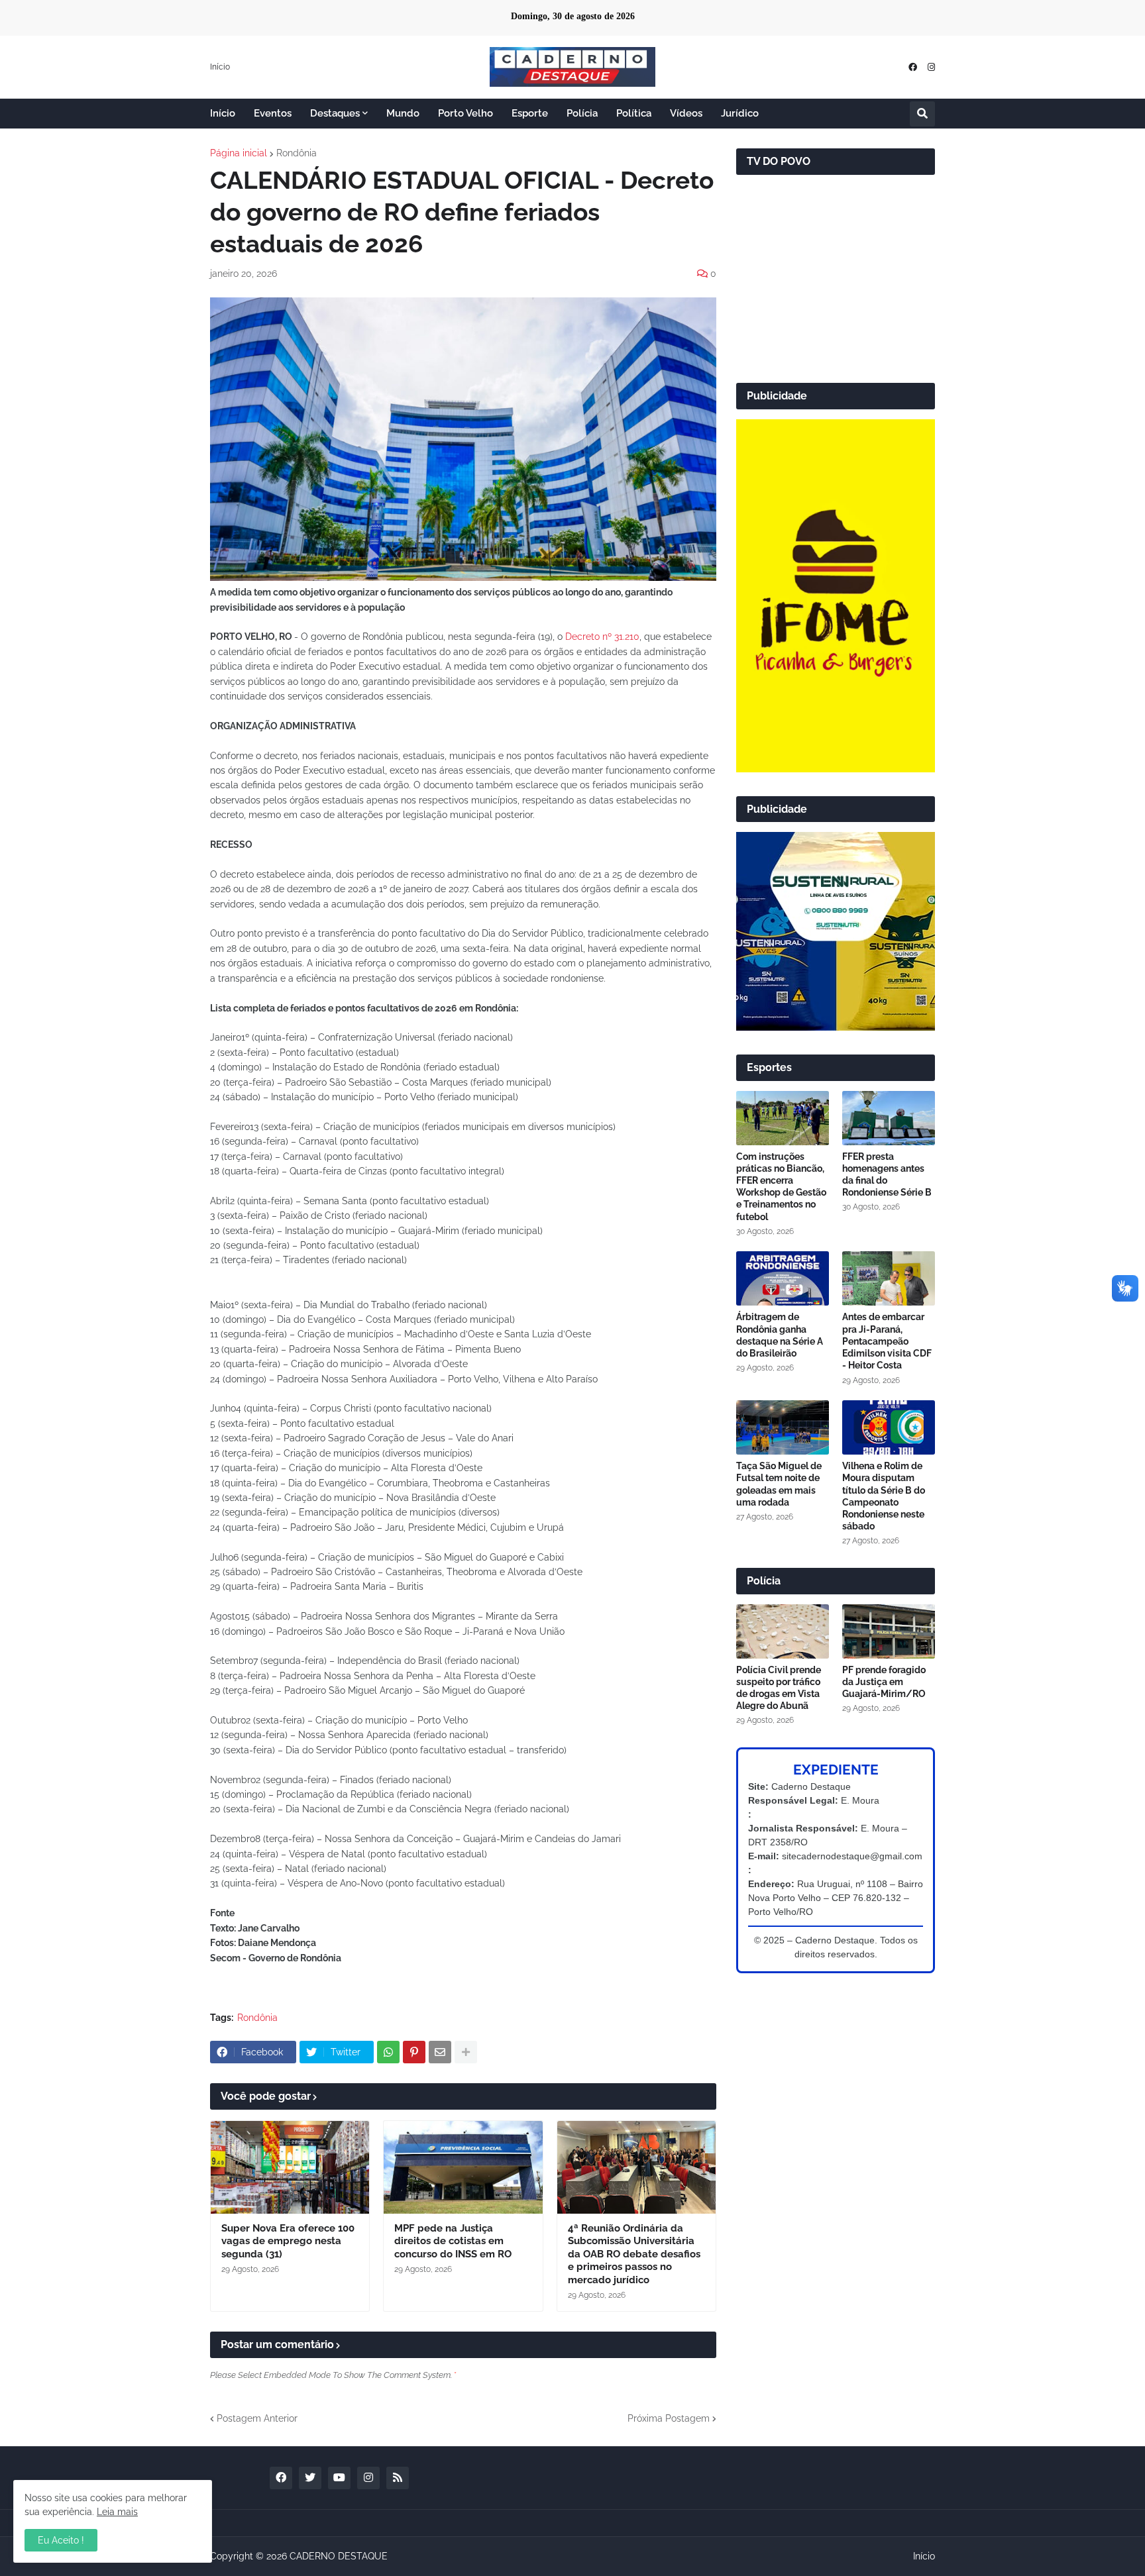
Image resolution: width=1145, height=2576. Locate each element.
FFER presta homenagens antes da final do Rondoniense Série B (887, 1175)
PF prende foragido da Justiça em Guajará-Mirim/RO (884, 1682)
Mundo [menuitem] (403, 113)
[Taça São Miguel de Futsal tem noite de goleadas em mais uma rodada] (783, 1427)
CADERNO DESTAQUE (339, 2556)
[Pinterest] (414, 2052)
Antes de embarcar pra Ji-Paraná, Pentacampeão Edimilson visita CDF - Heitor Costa (887, 1341)
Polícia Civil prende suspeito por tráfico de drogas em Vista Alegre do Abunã (779, 1688)
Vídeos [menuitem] (686, 113)
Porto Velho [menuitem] (465, 113)
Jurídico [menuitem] (740, 113)
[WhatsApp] (388, 2052)
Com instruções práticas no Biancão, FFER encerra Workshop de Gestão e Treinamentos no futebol (781, 1187)
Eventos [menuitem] (273, 113)
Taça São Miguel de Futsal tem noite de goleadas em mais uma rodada (779, 1484)
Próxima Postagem (669, 2418)
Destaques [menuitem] (335, 113)
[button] (922, 114)
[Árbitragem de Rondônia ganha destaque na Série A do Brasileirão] (783, 1278)
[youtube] (339, 2478)
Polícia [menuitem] (582, 113)
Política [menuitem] (634, 113)
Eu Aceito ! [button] (61, 2540)
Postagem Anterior (257, 2418)
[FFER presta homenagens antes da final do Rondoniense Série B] (889, 1118)
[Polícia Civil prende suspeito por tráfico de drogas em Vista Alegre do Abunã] (783, 1631)
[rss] (398, 2478)
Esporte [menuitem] (530, 113)
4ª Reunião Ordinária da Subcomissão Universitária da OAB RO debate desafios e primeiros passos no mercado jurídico (634, 2254)
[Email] (440, 2052)
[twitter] (310, 2478)
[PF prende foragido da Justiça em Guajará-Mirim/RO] (889, 1631)
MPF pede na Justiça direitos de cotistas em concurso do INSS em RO (453, 2241)
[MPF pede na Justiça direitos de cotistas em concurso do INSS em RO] (463, 2167)
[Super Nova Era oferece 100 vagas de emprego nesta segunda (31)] (290, 2167)
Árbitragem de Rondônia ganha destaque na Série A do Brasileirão (780, 1335)
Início (220, 67)
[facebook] (913, 67)
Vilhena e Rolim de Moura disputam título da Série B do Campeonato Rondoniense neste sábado (884, 1496)
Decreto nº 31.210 (602, 637)
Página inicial (239, 153)
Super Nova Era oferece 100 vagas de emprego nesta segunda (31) (288, 2241)
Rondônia (297, 153)
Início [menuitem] (223, 113)
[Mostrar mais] (466, 2052)
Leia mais (117, 2512)
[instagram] (931, 67)
